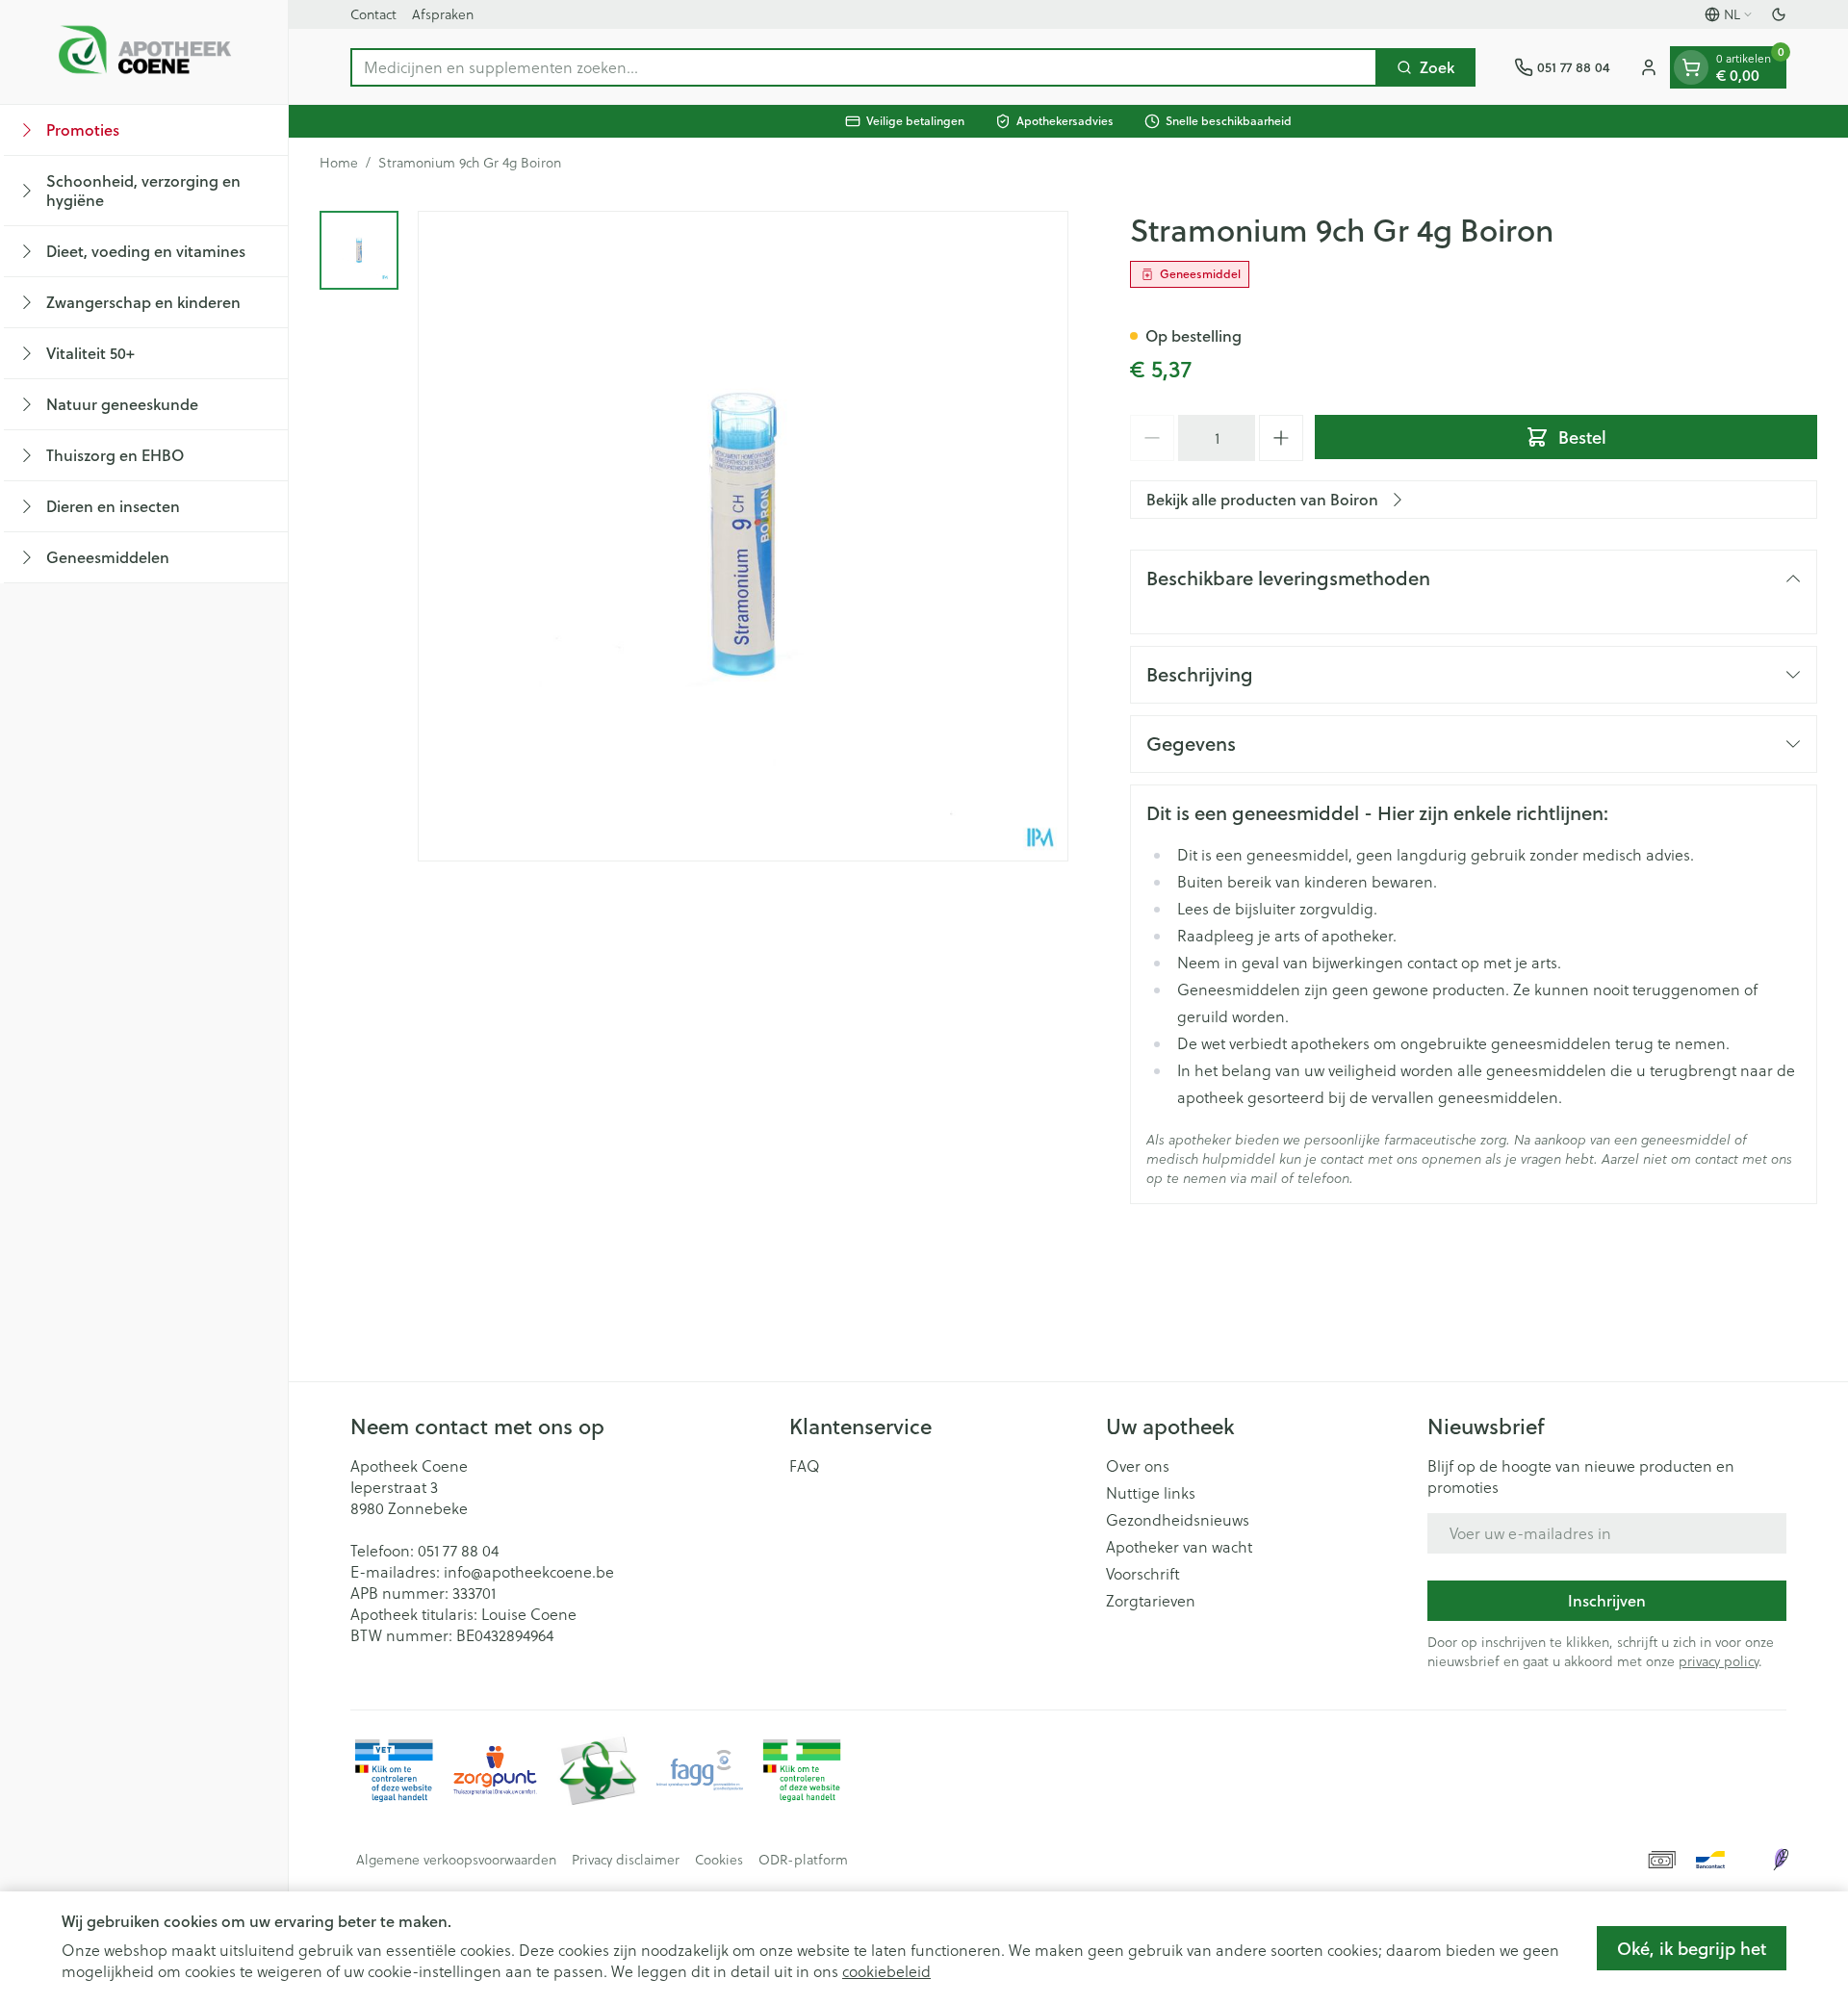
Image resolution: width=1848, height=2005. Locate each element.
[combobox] (864, 67)
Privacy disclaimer (626, 1860)
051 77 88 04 (458, 1551)
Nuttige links (1151, 1493)
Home (339, 163)
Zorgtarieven (1151, 1601)
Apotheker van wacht (1179, 1547)
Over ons (1138, 1466)
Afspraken (443, 14)
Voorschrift (1143, 1574)
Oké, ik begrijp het (1692, 1948)
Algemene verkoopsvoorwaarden (456, 1860)
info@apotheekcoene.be (529, 1572)
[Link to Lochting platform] (1781, 1860)
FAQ (805, 1466)
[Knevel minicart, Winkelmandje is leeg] (1691, 67)
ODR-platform (803, 1860)
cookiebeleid (886, 1971)
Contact (373, 14)
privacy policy (1719, 1661)
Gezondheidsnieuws (1178, 1520)
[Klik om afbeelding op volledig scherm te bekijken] (743, 536)
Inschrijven (1607, 1600)
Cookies (719, 1860)
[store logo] (144, 52)
